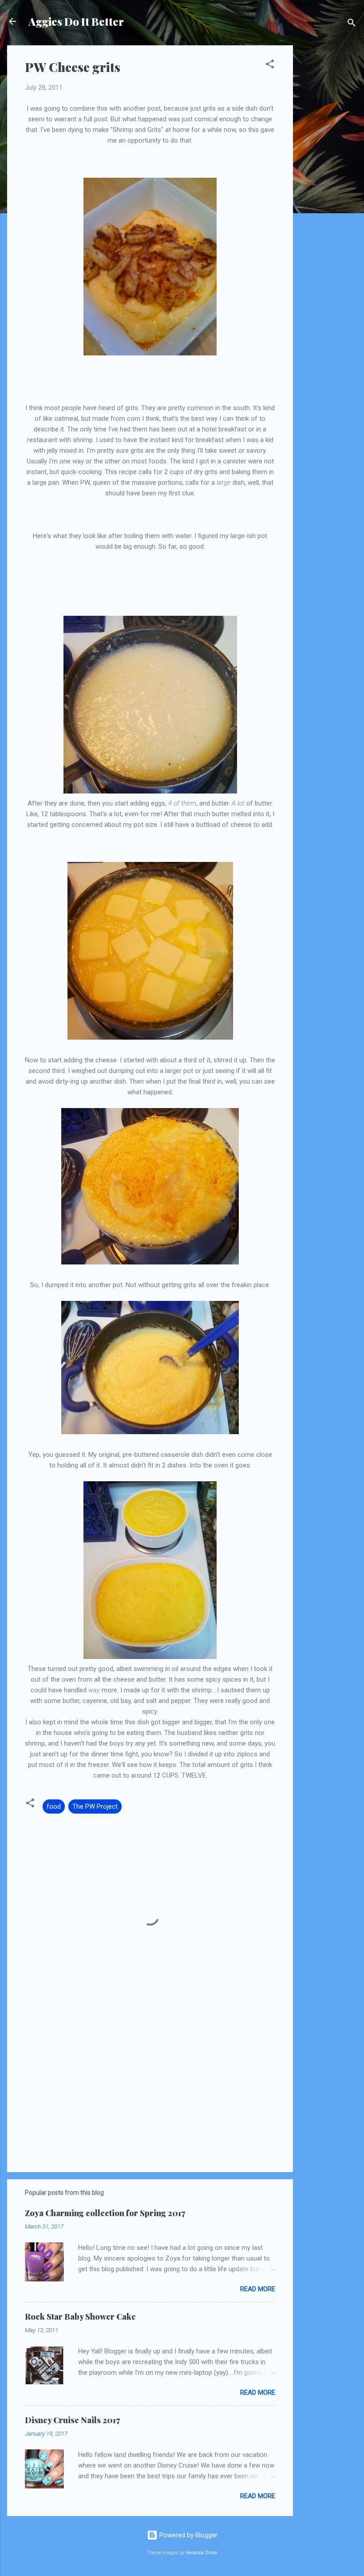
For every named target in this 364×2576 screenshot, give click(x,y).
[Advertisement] (328, 179)
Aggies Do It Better (76, 21)
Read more (258, 2289)
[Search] (352, 24)
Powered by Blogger (188, 2535)
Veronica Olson (202, 2553)
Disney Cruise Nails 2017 (72, 2420)
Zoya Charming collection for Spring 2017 (105, 2213)
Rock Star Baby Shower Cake (80, 2317)
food (54, 1806)
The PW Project (95, 1806)
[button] (270, 66)
